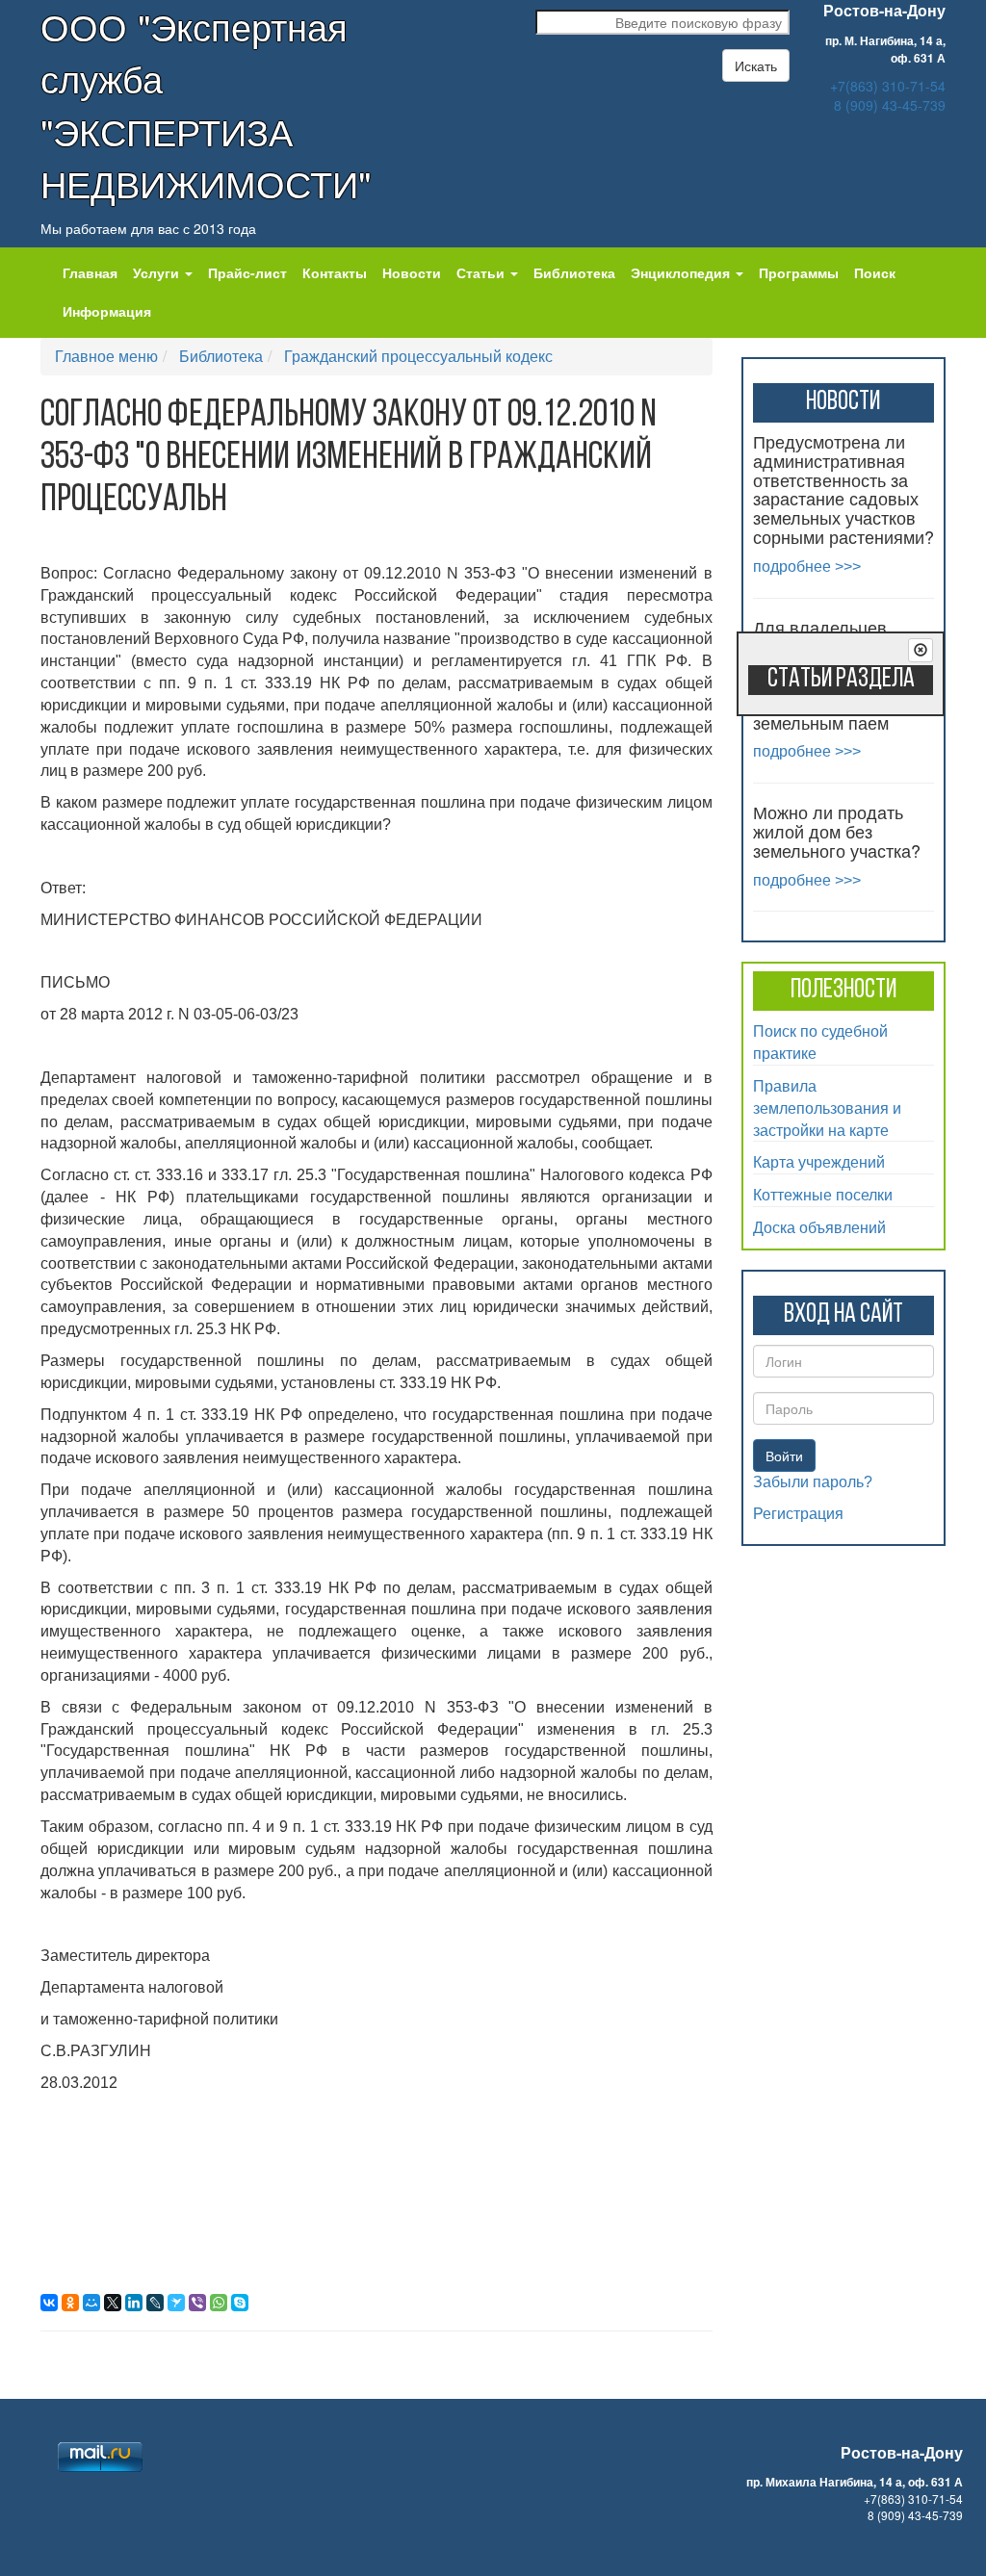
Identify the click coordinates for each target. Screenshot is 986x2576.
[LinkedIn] (134, 2303)
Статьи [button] (482, 272)
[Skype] (240, 2303)
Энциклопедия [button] (682, 272)
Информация (107, 311)
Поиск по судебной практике (820, 1042)
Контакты (335, 272)
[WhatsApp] (219, 2303)
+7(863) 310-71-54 (888, 86)
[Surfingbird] (176, 2303)
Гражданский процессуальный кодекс (418, 356)
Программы (799, 272)
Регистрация (798, 1514)
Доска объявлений (819, 1227)
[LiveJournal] (155, 2303)
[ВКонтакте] (49, 2303)
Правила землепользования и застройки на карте (827, 1108)
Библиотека (574, 272)
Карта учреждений (819, 1161)
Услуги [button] (158, 272)
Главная (90, 272)
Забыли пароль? (813, 1482)
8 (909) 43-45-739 (890, 105)
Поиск (875, 272)
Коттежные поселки (823, 1194)
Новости (412, 272)
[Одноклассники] (70, 2303)
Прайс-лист (247, 272)
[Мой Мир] (91, 2303)
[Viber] (197, 2303)
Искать (756, 65)
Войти (784, 1455)
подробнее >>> (807, 567)
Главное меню (106, 356)
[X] (113, 2303)
